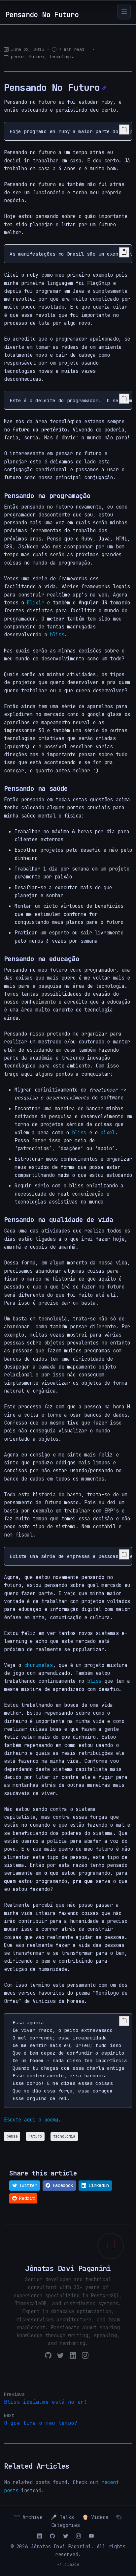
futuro (36, 57)
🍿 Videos (95, 2517)
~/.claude (68, 2564)
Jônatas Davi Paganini (61, 2547)
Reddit (26, 2198)
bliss (57, 635)
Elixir (35, 603)
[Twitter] (60, 2356)
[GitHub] (48, 2356)
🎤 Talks (62, 2517)
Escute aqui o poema (31, 2120)
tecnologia (62, 57)
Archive (31, 2517)
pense (17, 57)
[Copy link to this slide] (104, 88)
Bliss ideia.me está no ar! (46, 2402)
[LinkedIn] (73, 2356)
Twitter (27, 2185)
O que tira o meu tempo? (41, 2423)
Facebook (62, 2185)
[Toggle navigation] (124, 12)
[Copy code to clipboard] (124, 130)
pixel (107, 1133)
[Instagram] (85, 2356)
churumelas (38, 1665)
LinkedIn (98, 2185)
